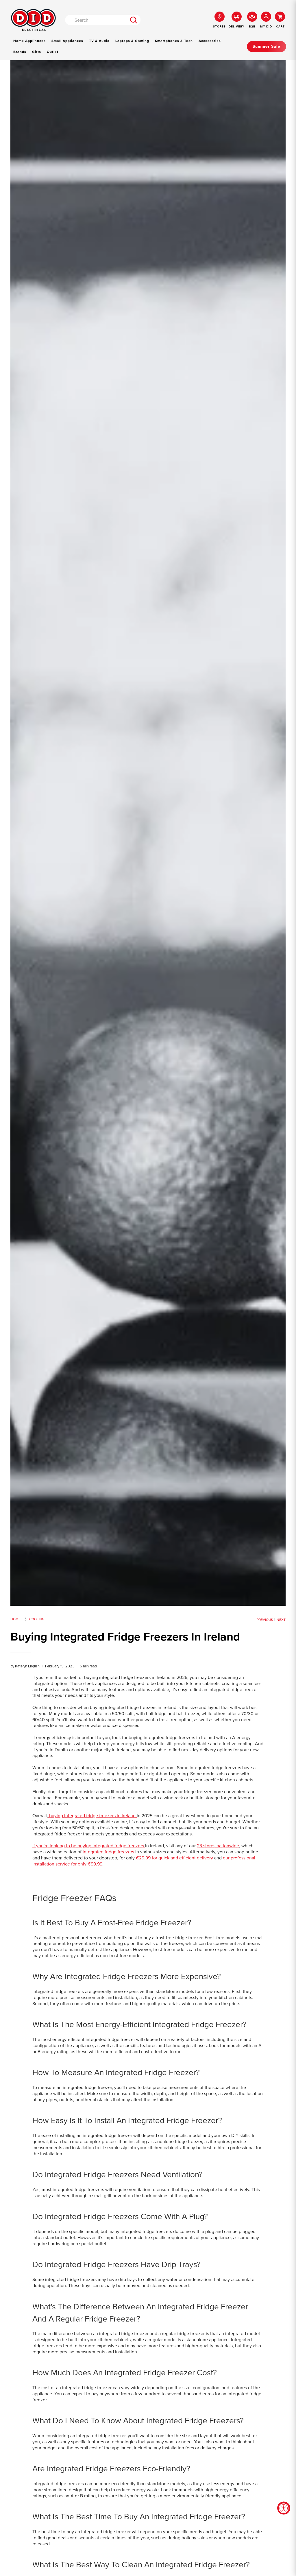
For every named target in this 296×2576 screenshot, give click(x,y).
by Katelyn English (25, 1666)
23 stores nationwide (218, 1846)
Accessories (210, 41)
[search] (133, 20)
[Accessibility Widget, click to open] (284, 2508)
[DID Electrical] (33, 20)
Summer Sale (267, 46)
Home (15, 1619)
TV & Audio (99, 41)
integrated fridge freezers (108, 1852)
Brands (20, 52)
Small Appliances (67, 41)
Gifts (37, 52)
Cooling (37, 1619)
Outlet (53, 52)
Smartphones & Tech (174, 41)
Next (281, 1620)
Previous (265, 1620)
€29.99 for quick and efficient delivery (174, 1858)
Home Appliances (29, 41)
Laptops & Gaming (132, 41)
